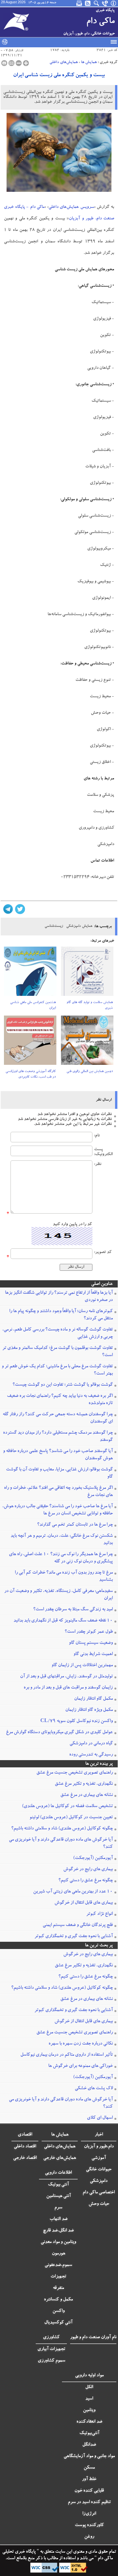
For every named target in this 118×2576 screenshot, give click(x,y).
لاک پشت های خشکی (94, 2089)
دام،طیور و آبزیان (99, 2147)
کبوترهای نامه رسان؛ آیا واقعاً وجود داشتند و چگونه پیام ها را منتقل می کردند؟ (61, 1315)
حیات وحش (99, 2204)
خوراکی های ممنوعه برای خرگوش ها (80, 2066)
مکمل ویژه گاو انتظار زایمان (89, 1710)
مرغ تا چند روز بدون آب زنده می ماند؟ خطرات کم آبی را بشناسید (64, 1577)
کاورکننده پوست (89, 2525)
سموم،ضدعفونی (58, 2265)
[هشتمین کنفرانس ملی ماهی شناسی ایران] (30, 973)
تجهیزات (58, 2277)
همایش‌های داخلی (64, 62)
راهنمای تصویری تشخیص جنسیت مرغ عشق (75, 1773)
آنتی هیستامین (59, 2196)
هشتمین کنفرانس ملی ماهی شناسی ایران (33, 1006)
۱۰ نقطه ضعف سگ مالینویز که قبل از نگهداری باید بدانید (63, 1621)
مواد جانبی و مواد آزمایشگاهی (89, 2456)
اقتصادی (25, 2135)
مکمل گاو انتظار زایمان (93, 1699)
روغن (89, 2537)
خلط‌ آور (89, 2479)
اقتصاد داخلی (25, 2147)
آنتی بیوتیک (58, 2185)
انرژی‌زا (89, 2514)
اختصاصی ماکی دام (99, 2193)
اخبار (99, 2135)
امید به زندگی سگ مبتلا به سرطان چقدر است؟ (73, 1610)
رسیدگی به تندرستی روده (91, 1755)
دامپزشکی (99, 2181)
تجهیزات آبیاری (51, 2349)
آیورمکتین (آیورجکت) (93, 1858)
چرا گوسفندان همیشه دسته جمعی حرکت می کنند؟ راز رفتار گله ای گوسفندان (58, 1418)
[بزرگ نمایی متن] (26, 63)
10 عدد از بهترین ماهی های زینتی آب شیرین (73, 1892)
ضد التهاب (59, 2219)
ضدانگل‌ (89, 2445)
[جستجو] (97, 3)
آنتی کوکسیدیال (58, 2323)
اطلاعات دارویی (58, 2173)
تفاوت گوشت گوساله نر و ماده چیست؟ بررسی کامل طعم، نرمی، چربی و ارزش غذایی (58, 1333)
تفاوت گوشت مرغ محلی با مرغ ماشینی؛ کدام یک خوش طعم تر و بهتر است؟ (57, 1370)
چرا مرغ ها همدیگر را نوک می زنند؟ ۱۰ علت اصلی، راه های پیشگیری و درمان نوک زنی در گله (61, 1558)
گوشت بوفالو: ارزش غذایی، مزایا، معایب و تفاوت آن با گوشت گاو (59, 1473)
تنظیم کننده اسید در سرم (89, 2502)
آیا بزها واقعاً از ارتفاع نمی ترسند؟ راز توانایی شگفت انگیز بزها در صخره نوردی (59, 1297)
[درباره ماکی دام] (114, 3)
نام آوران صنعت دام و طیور (93, 2338)
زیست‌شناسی (54, 926)
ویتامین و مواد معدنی (58, 2242)
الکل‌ (89, 2387)
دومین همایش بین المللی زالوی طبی (90, 1072)
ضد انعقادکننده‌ (89, 2422)
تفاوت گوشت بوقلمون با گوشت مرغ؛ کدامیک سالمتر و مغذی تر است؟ (58, 1352)
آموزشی (99, 2158)
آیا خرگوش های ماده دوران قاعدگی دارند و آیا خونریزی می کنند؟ (61, 1844)
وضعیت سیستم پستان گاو (91, 1643)
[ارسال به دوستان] (11, 63)
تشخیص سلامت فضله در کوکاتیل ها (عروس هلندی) (67, 1806)
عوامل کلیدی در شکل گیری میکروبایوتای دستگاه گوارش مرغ (59, 1733)
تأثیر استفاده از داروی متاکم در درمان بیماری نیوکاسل (67, 2055)
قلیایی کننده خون (89, 2491)
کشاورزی (51, 2338)
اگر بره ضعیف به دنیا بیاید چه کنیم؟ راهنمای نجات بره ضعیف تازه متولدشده (60, 1400)
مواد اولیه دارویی (89, 2376)
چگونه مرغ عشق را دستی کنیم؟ (86, 1881)
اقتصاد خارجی (25, 2158)
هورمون (59, 2254)
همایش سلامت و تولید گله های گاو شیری (90, 1006)
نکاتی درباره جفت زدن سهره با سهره (81, 2044)
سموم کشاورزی (51, 2361)
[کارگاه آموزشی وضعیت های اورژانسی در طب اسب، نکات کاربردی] (30, 1042)
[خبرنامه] (80, 3)
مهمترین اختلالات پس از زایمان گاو (82, 1666)
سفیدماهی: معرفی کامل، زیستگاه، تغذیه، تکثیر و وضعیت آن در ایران (59, 1595)
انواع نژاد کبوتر (99, 1914)
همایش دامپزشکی (79, 926)
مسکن (89, 2468)
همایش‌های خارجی (60, 2158)
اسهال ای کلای (100, 2118)
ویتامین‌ (89, 2410)
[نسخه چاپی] (4, 63)
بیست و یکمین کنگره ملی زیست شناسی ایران (59, 76)
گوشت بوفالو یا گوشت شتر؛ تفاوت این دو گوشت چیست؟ (63, 1385)
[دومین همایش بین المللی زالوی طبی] (87, 1042)
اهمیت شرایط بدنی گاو (93, 1654)
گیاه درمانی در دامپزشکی (91, 1744)
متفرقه (58, 2288)
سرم (58, 2208)
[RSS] (88, 3)
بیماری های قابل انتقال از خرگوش (84, 1903)
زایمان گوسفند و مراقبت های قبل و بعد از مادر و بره (68, 1688)
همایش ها (89, 62)
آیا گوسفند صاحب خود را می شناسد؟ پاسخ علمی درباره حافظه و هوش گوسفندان (58, 1455)
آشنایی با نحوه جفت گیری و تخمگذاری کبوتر (74, 1937)
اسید (89, 2399)
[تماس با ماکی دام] (105, 3)
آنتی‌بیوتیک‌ (89, 2433)
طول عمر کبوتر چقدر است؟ (89, 1632)
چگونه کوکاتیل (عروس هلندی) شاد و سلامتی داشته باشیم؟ (62, 1829)
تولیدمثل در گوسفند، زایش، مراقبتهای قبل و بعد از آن (66, 1677)
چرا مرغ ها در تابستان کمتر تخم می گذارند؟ (75, 1525)
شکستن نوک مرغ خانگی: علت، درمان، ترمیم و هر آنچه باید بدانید (62, 1540)
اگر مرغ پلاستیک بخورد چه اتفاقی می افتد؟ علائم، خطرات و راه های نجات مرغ (58, 1492)
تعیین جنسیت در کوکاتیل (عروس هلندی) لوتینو (71, 1818)
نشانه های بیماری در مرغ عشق (87, 1795)
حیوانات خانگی (99, 2170)
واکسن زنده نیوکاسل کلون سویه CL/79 (77, 1721)
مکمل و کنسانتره (58, 2300)
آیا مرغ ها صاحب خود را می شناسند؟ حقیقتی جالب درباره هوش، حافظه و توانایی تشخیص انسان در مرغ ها (58, 1510)
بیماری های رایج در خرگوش (88, 1870)
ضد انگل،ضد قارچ (58, 2231)
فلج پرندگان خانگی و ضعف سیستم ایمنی (78, 1925)
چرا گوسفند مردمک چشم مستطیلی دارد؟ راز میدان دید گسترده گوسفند (58, 1437)
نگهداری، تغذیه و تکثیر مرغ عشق (84, 1784)
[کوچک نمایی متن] (19, 63)
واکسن (59, 2311)
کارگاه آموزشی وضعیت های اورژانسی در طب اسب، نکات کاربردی (31, 1075)
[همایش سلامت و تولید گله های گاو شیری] (87, 973)
